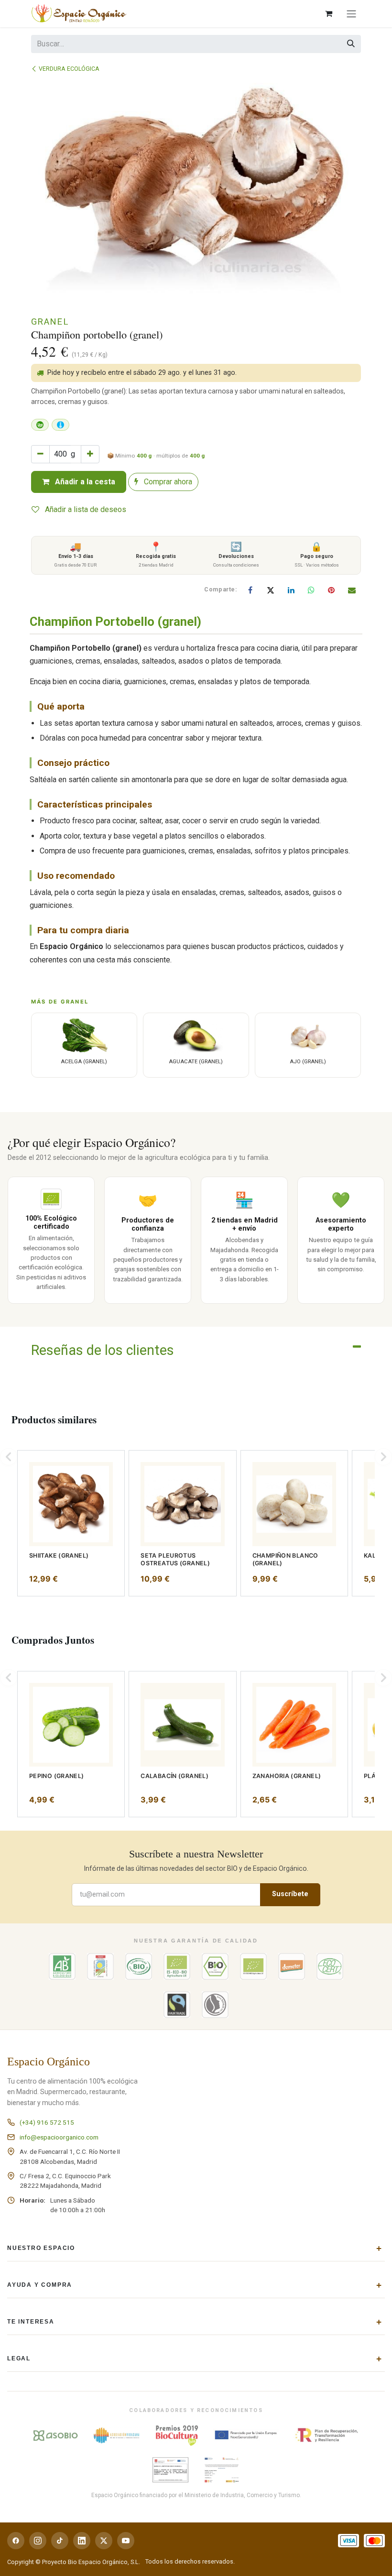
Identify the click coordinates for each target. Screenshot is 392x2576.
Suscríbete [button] (290, 1894)
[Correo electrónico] (352, 590)
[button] (9, 1457)
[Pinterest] (331, 590)
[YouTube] (126, 2541)
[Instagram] (38, 2541)
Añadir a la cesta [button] (84, 482)
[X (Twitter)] (104, 2541)
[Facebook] (250, 590)
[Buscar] (351, 44)
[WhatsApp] (311, 590)
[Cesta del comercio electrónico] (328, 13)
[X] (271, 590)
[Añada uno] (90, 454)
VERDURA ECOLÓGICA (69, 69)
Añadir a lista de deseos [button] (85, 509)
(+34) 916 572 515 (47, 2122)
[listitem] (71, 1523)
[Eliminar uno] (40, 454)
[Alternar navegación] (351, 14)
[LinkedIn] (291, 590)
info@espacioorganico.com (59, 2137)
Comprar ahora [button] (167, 482)
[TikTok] (60, 2541)
